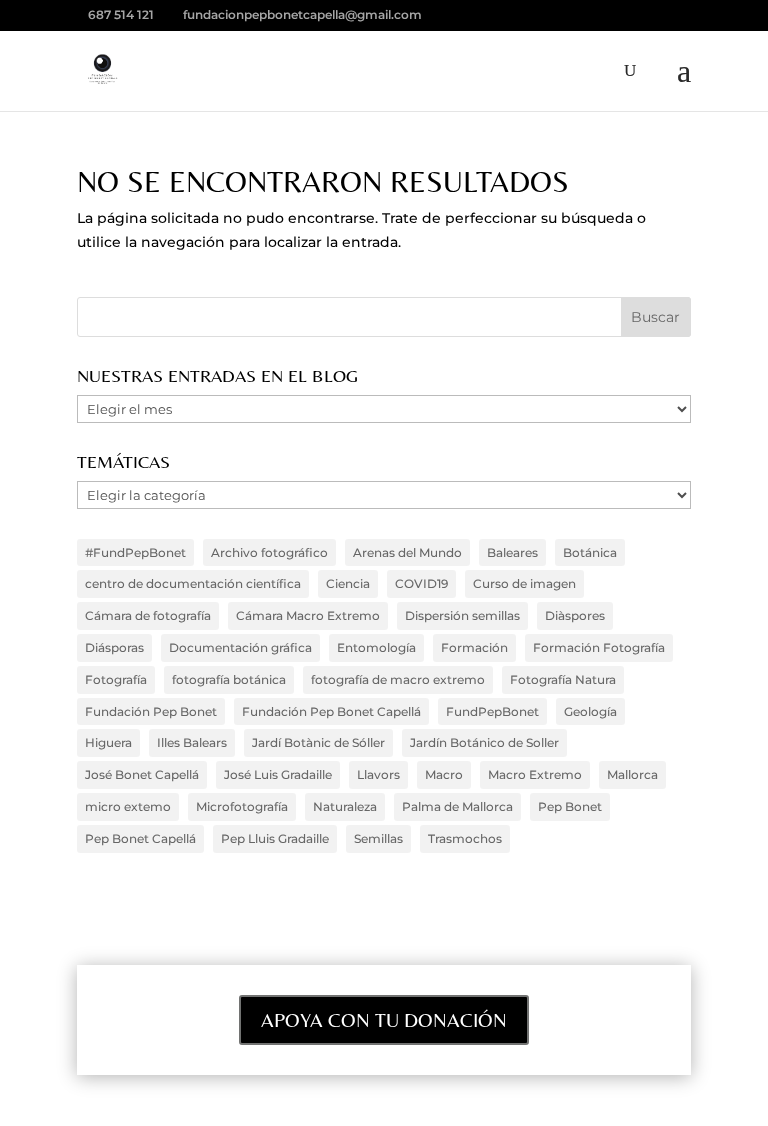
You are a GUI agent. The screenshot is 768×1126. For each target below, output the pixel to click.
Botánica (590, 552)
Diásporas (114, 647)
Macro (444, 774)
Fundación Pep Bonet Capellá (331, 711)
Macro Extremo (535, 774)
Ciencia (348, 583)
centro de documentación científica (193, 583)
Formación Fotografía (599, 647)
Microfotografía (242, 806)
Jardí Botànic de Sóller (318, 742)
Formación (474, 647)
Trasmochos (465, 838)
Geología (590, 711)
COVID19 (421, 583)
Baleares (512, 552)
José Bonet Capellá (142, 774)
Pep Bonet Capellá (140, 838)
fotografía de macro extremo (398, 679)
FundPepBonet (492, 711)
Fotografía (116, 679)
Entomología (376, 647)
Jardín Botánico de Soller (484, 742)
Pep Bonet (570, 806)
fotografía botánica (229, 679)
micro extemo (128, 806)
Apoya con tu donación (384, 1019)
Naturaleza (345, 806)
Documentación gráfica (240, 647)
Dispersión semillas (462, 615)
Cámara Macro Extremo (308, 615)
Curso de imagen (524, 583)
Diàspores (575, 615)
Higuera (108, 742)
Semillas (378, 838)
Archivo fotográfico (269, 552)
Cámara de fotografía (148, 615)
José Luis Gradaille (278, 774)
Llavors (378, 774)
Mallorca (632, 774)
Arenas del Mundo (407, 552)
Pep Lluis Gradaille (275, 838)
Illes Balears (192, 742)
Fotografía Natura (563, 679)
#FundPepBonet (135, 552)
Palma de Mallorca (457, 806)
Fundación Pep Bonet (151, 711)
